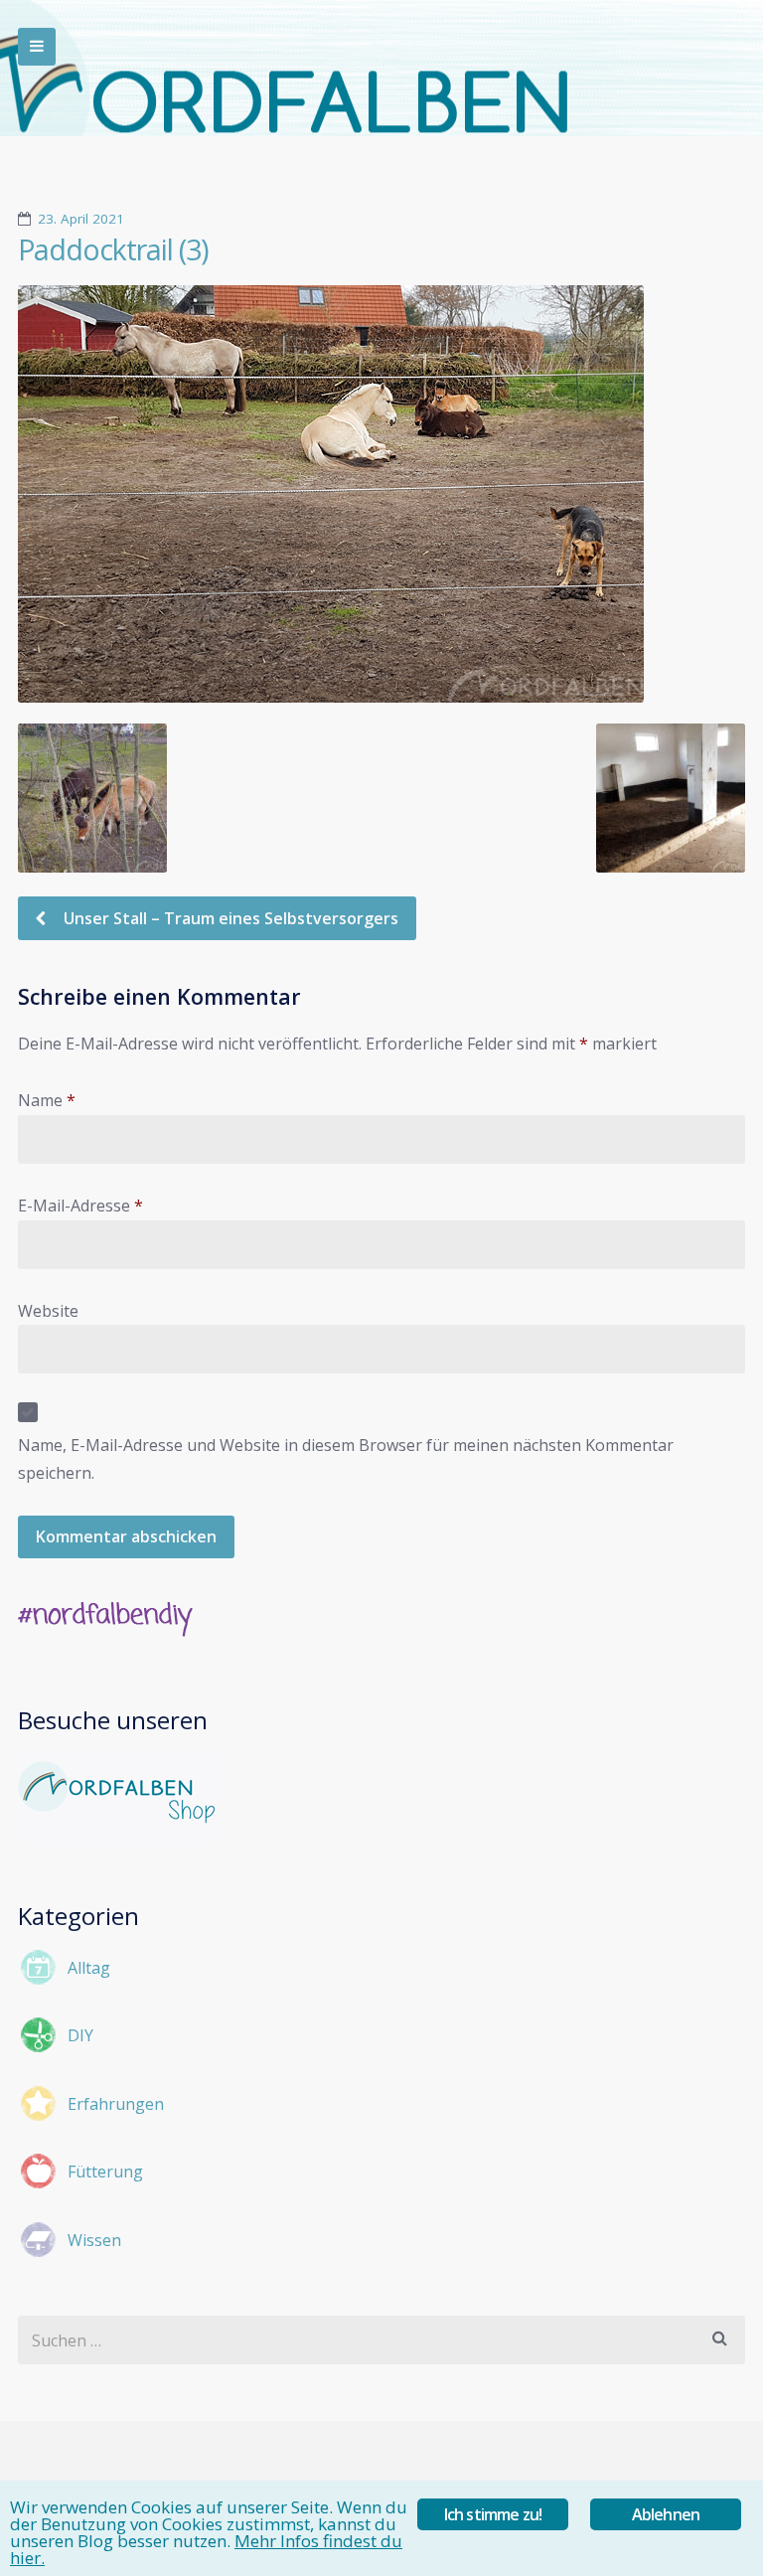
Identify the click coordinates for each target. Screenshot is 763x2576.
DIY (80, 2035)
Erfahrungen (116, 2104)
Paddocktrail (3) (113, 249)
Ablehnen (666, 2514)
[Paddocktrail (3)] (381, 494)
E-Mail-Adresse (80, 1206)
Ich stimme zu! (493, 2514)
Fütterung (105, 2172)
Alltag (89, 1968)
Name (47, 1100)
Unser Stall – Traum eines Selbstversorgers (229, 918)
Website (48, 1311)
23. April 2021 (81, 219)
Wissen (94, 2240)
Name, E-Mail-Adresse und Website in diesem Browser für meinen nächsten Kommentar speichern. (346, 1459)
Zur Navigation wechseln (37, 47)
